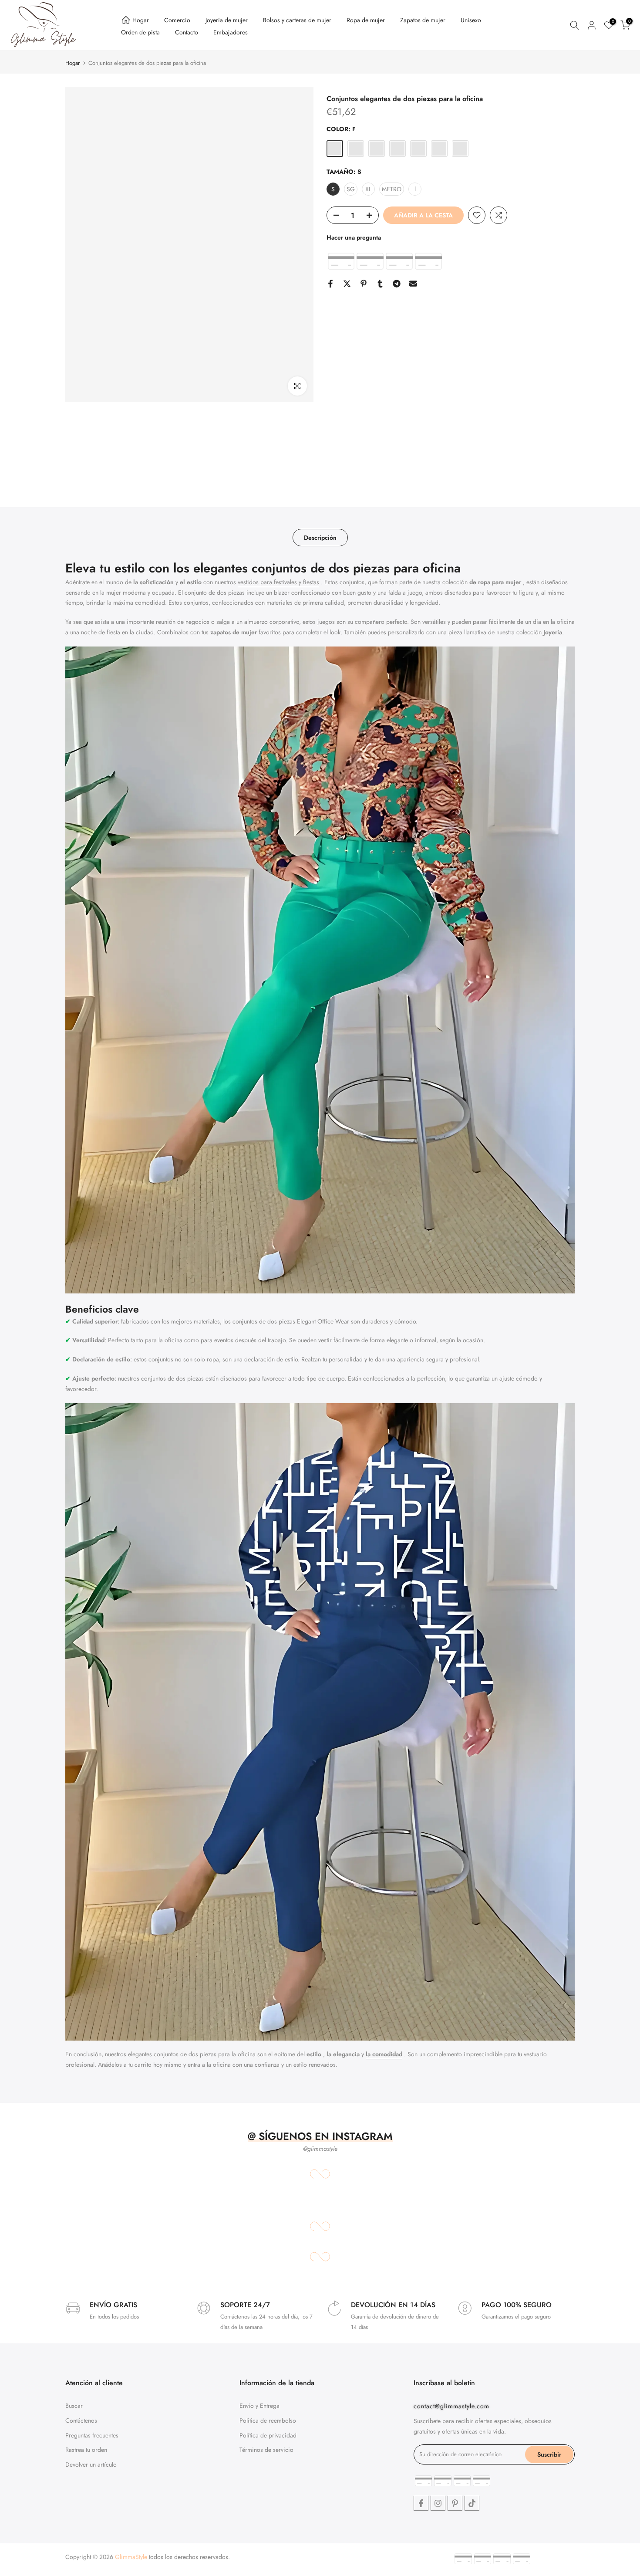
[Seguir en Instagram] (438, 2503)
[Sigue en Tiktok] (472, 2503)
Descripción (320, 538)
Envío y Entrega (259, 2406)
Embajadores (231, 32)
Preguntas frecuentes (92, 2435)
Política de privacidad (268, 2435)
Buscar (74, 2406)
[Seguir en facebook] (421, 2503)
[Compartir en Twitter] (347, 284)
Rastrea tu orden (86, 2450)
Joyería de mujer (227, 20)
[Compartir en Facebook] (330, 284)
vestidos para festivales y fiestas (278, 582)
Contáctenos (81, 2420)
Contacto (187, 32)
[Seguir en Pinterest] (455, 2503)
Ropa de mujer (366, 20)
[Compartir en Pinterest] (364, 284)
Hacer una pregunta (354, 237)
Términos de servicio (266, 2450)
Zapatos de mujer (423, 20)
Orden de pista (140, 32)
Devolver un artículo (91, 2464)
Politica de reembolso (268, 2420)
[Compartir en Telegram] (397, 284)
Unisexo (471, 20)
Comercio (177, 20)
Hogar (141, 20)
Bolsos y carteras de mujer (297, 20)
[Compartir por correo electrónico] (413, 284)
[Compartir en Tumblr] (380, 284)
